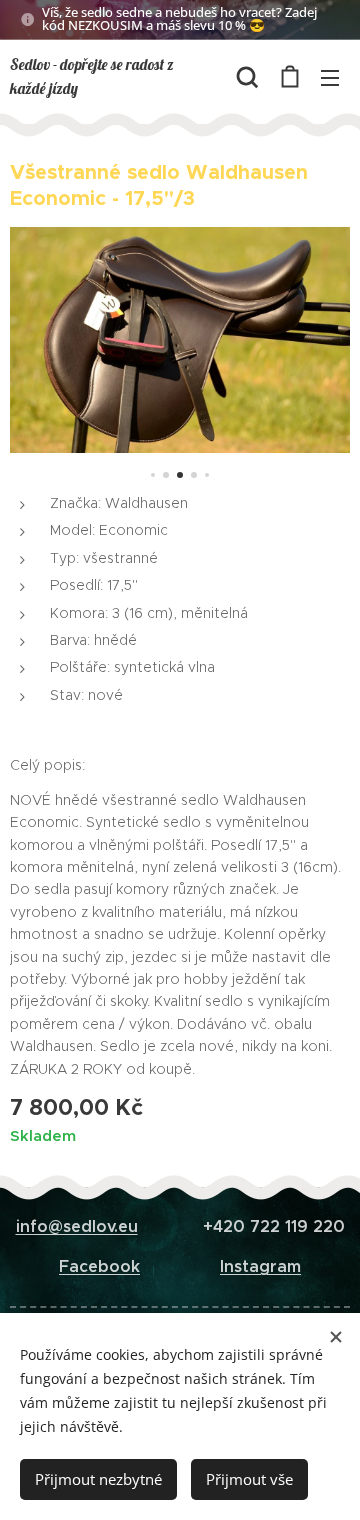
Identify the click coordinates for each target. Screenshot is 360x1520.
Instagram (260, 1266)
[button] (247, 77)
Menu (330, 77)
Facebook (99, 1266)
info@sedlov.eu (77, 1226)
